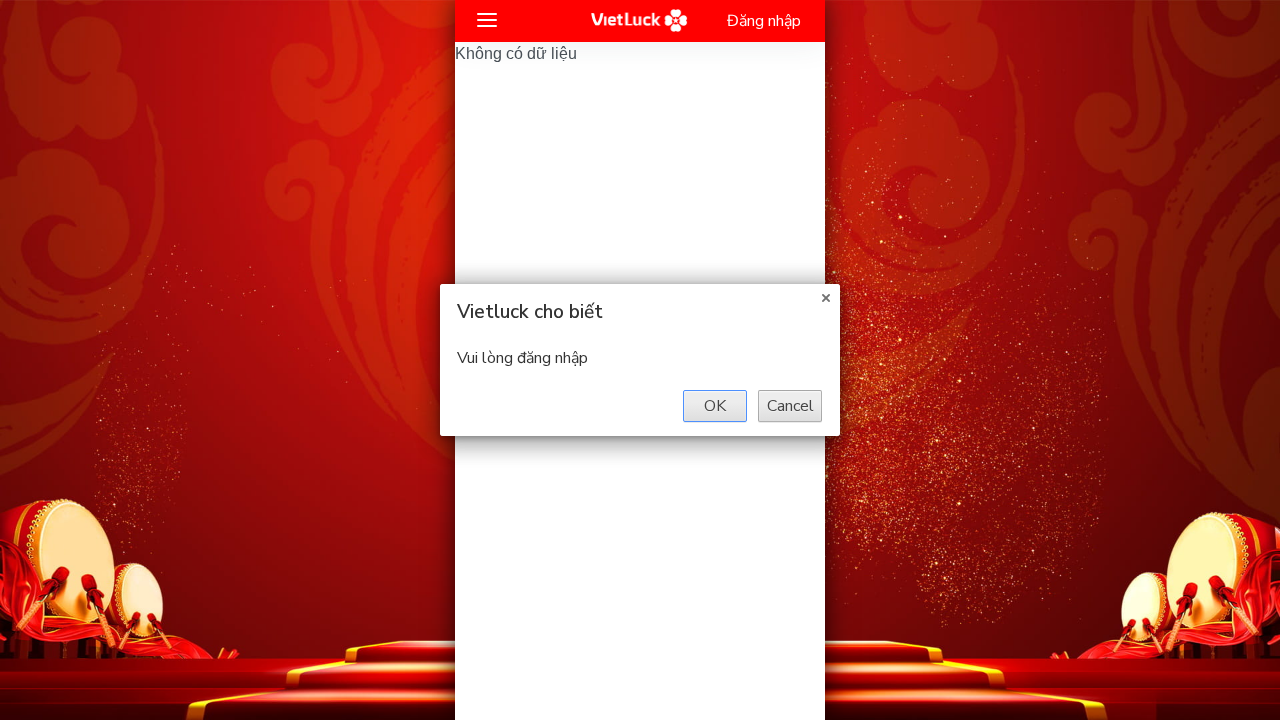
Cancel (790, 406)
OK (715, 406)
